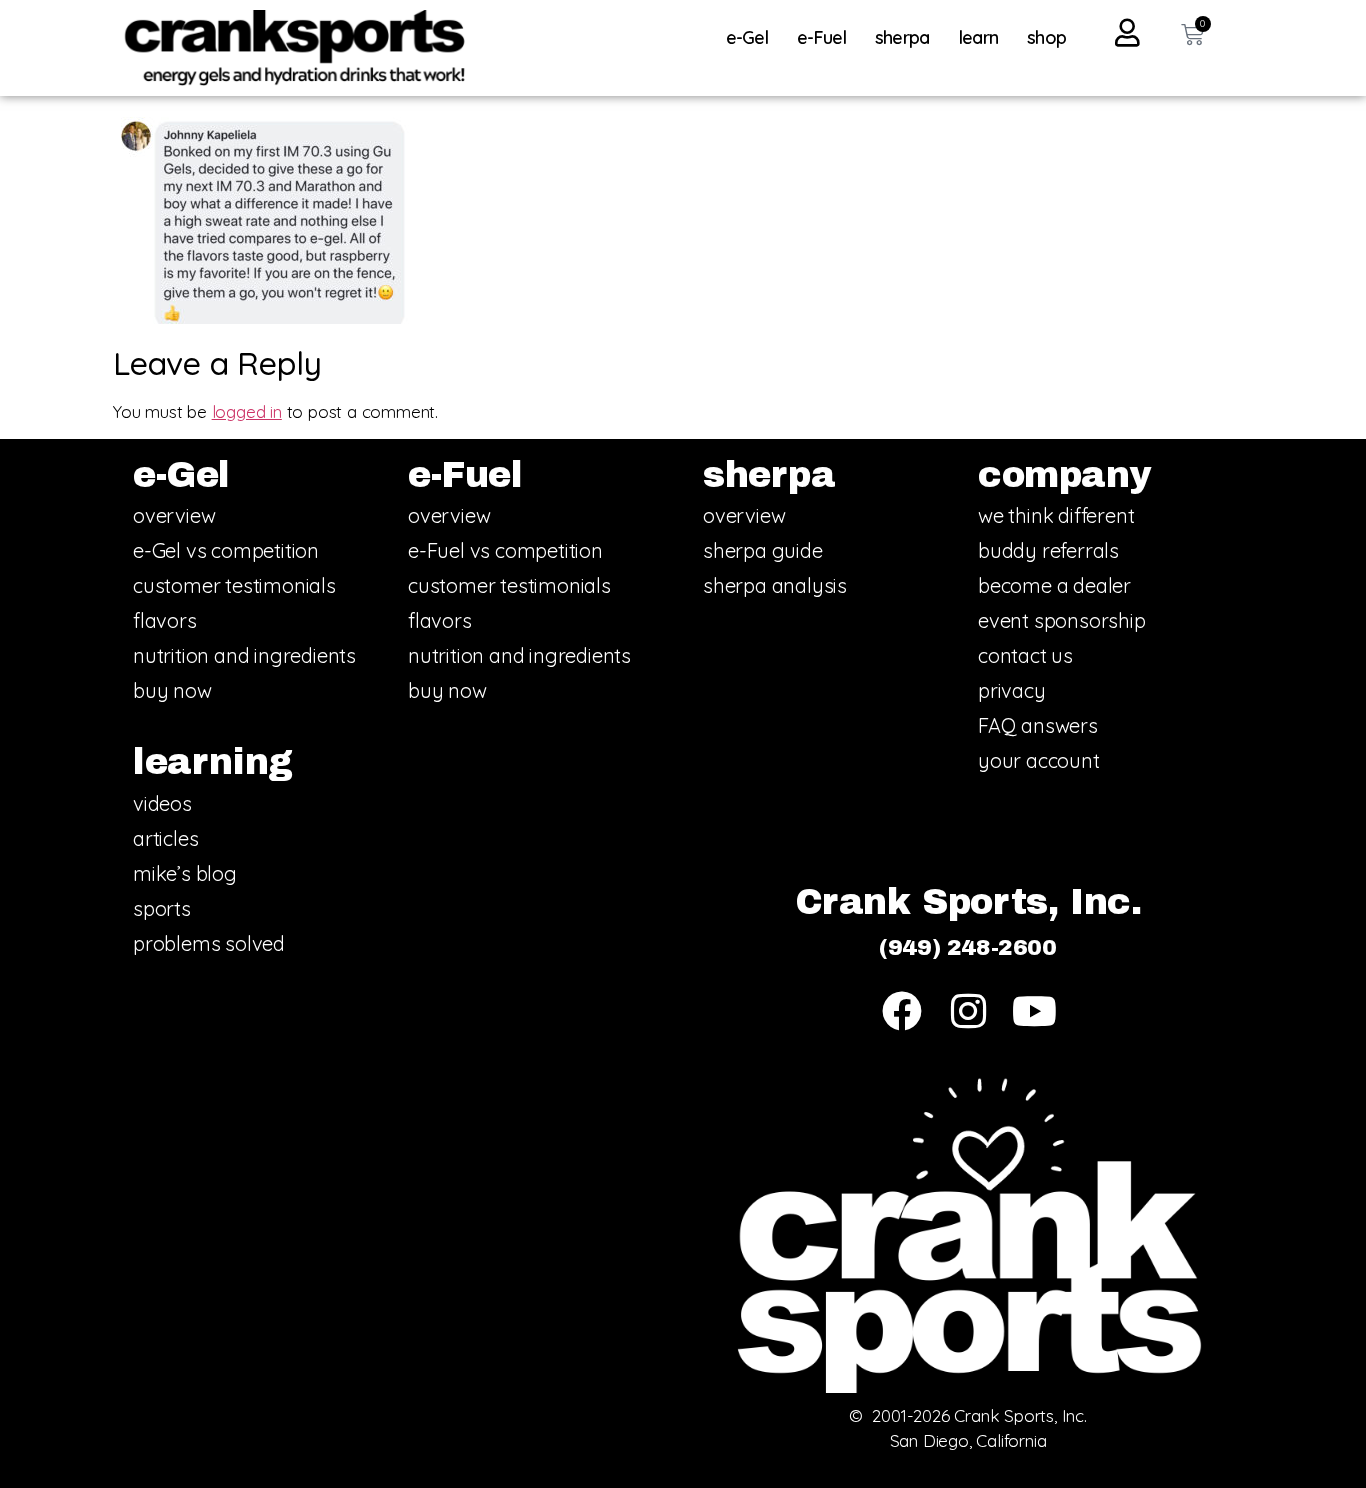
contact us (1025, 655)
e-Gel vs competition (226, 550)
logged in (247, 411)
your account (1039, 760)
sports (162, 908)
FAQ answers (1038, 725)
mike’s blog (185, 873)
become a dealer (1054, 585)
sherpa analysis (775, 585)
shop (1046, 37)
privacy (1012, 690)
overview (174, 515)
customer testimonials (234, 585)
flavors (165, 620)
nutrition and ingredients (244, 655)
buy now (172, 690)
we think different (1056, 515)
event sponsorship (1062, 620)
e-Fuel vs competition (505, 550)
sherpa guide (763, 550)
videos (162, 803)
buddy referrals (1048, 550)
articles (165, 838)
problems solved (209, 943)
